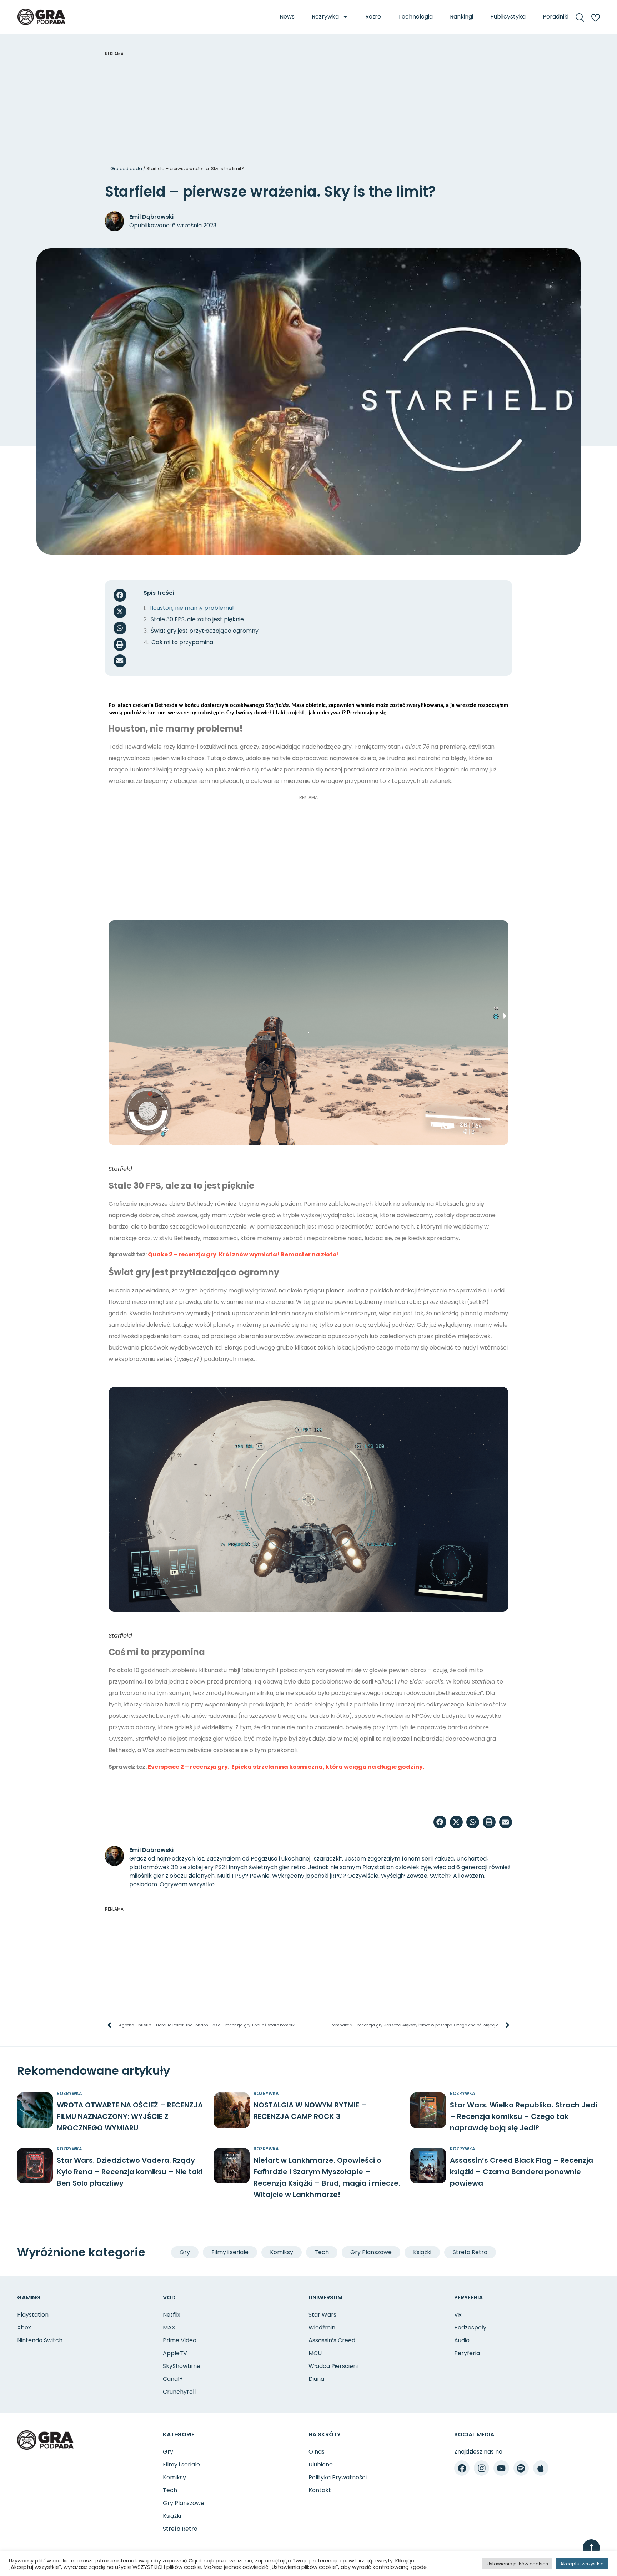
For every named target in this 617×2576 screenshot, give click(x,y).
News (287, 17)
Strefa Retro (470, 2252)
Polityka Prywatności (338, 2477)
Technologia (415, 17)
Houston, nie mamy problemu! (192, 608)
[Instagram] (481, 2468)
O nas (317, 2452)
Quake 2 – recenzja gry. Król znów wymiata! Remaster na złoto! (244, 1254)
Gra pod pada (126, 169)
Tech (322, 2252)
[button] (120, 595)
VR (458, 2315)
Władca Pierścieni (333, 2366)
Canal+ (173, 2379)
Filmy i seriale (230, 2252)
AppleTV (175, 2353)
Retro (373, 17)
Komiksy (282, 2252)
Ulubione (321, 2464)
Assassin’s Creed (332, 2340)
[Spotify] (521, 2468)
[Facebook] (462, 2468)
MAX (169, 2327)
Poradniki (556, 17)
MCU (315, 2353)
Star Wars (322, 2315)
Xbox (24, 2327)
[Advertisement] (308, 107)
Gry (185, 2252)
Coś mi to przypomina (182, 642)
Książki (422, 2252)
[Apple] (541, 2468)
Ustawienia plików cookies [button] (517, 2564)
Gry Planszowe (371, 2252)
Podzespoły (470, 2327)
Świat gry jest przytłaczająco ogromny (205, 631)
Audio (462, 2340)
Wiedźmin (322, 2327)
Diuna (316, 2379)
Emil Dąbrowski (151, 217)
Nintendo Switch (40, 2340)
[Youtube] (501, 2468)
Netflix (172, 2315)
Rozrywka (325, 17)
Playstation (33, 2315)
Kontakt (320, 2490)
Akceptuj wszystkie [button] (582, 2564)
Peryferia (467, 2353)
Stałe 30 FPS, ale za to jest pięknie (197, 619)
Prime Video (180, 2340)
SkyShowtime (182, 2366)
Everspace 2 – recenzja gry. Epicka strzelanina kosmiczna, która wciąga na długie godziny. (286, 1767)
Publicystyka (508, 17)
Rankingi (462, 17)
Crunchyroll (179, 2392)
